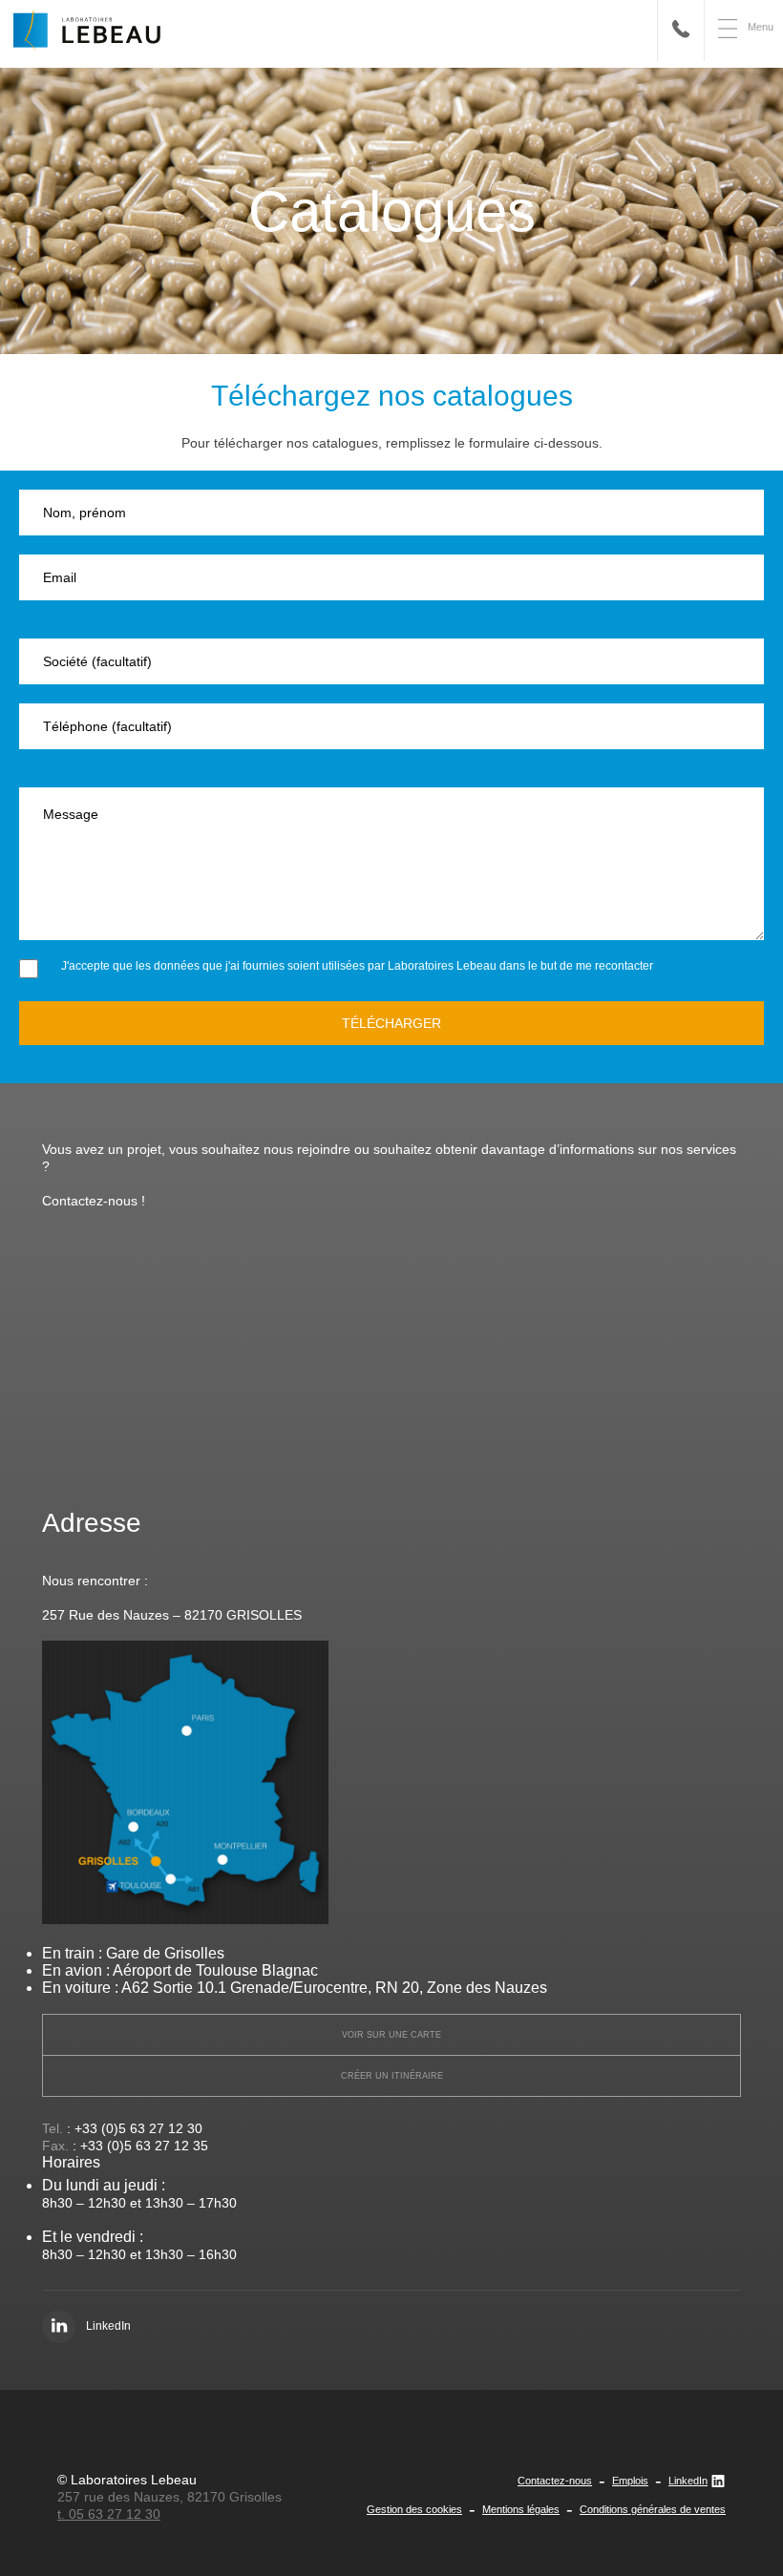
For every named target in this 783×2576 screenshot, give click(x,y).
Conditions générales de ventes (653, 2509)
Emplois (630, 2481)
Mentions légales (521, 2509)
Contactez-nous (555, 2481)
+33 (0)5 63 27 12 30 (138, 2128)
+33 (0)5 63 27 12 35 (144, 2146)
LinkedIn (688, 2481)
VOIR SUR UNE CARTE (391, 2035)
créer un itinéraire (392, 2076)
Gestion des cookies (414, 2509)
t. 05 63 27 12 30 (109, 2514)
